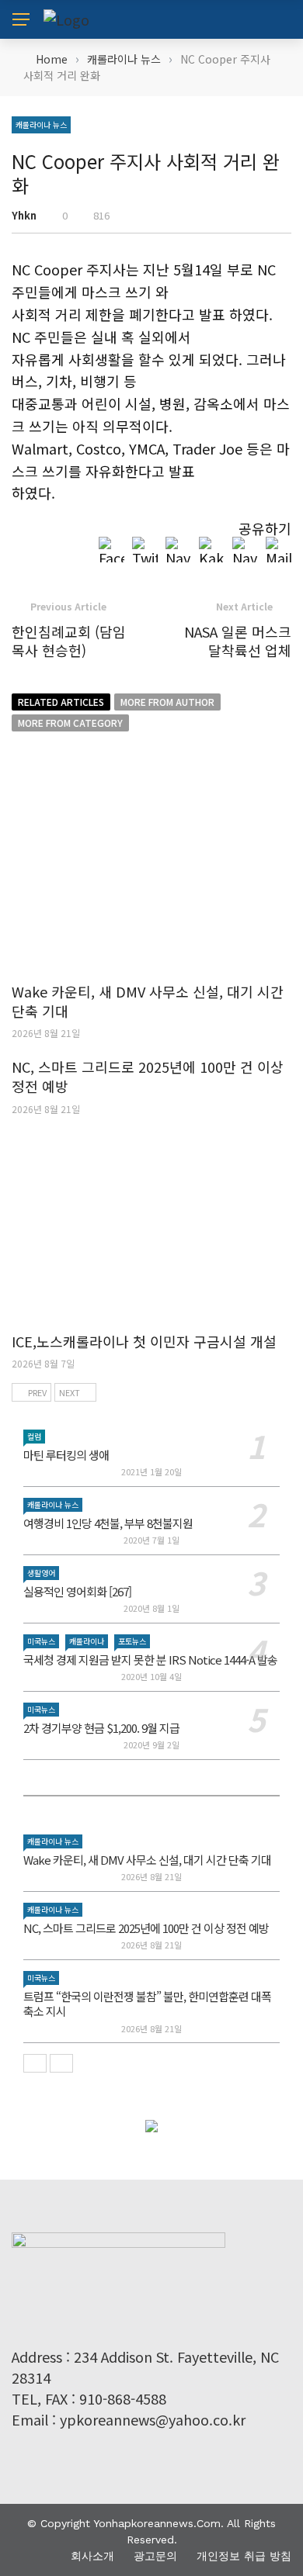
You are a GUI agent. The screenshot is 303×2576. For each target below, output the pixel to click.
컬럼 (34, 1436)
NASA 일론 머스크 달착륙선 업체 (238, 640)
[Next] (61, 2063)
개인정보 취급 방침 (244, 2556)
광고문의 (155, 2556)
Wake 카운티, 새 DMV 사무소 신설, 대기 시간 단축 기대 (148, 1001)
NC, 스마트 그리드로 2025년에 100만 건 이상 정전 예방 (148, 1076)
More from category (70, 723)
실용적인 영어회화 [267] (77, 1591)
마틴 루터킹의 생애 (66, 1455)
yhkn (24, 215)
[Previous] (35, 2063)
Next (70, 1392)
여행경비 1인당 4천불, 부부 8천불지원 (108, 1523)
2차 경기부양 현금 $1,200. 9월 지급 (101, 1728)
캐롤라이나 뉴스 (41, 124)
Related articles (61, 702)
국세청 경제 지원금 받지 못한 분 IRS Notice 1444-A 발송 (150, 1660)
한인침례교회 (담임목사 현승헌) (69, 640)
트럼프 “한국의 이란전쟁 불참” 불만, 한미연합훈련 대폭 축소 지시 (147, 2004)
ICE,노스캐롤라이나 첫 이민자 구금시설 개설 (144, 1341)
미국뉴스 (41, 1641)
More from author (167, 702)
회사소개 (92, 2556)
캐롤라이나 (87, 1641)
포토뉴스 (132, 1641)
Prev (37, 1392)
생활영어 (41, 1573)
